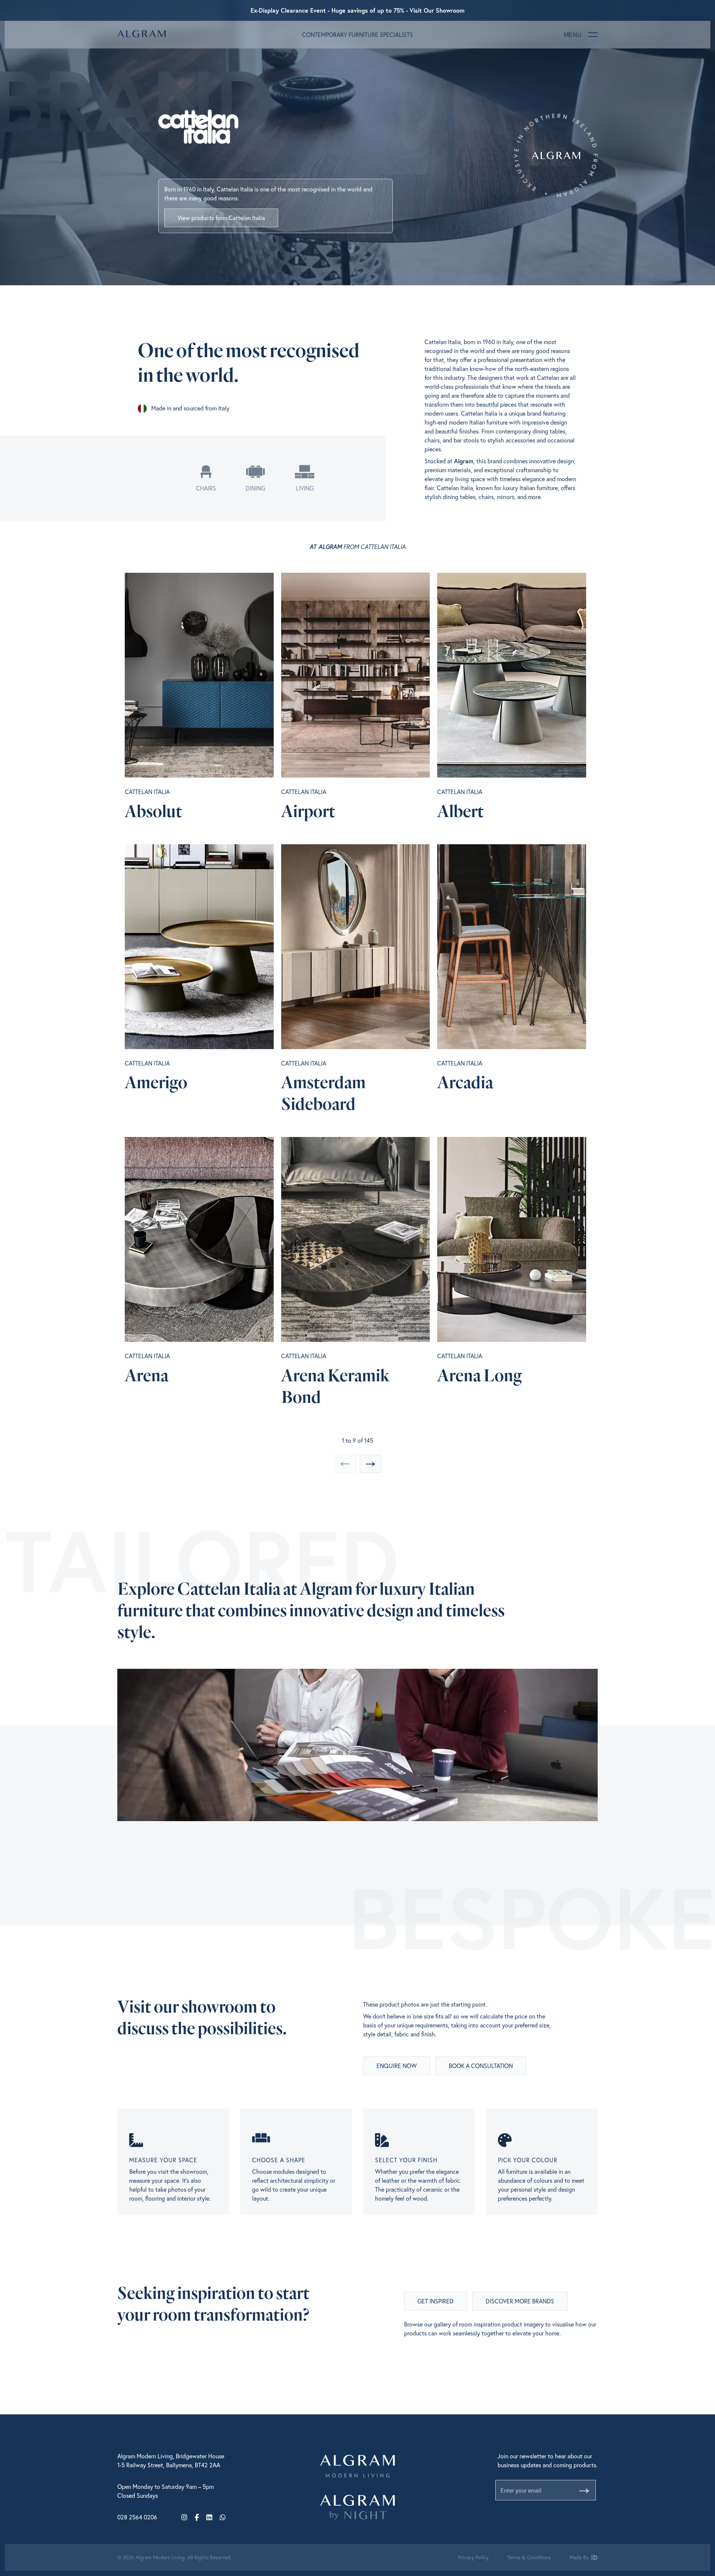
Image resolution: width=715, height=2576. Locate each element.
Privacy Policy (473, 2557)
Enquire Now (397, 2066)
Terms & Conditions (529, 2557)
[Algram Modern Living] (142, 34)
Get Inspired (436, 2301)
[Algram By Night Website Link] (357, 2507)
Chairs (206, 488)
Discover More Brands (520, 2301)
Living (305, 488)
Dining (255, 488)
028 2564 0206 (137, 2517)
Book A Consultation (481, 2066)
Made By (580, 2557)
